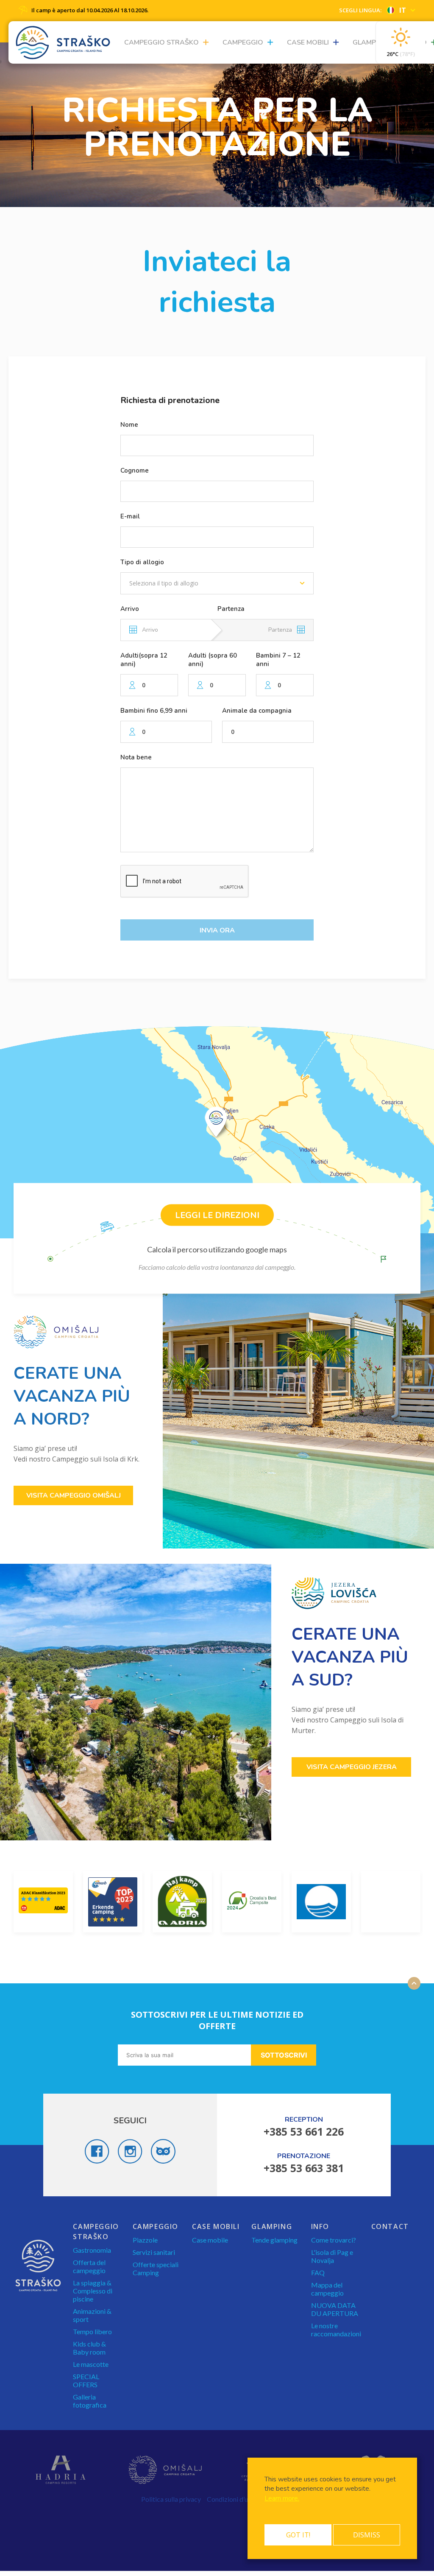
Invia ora (217, 930)
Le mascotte (91, 2364)
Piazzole (145, 2240)
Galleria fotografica (90, 2401)
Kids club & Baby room (89, 2348)
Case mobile (210, 2240)
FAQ (318, 2272)
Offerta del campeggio (89, 2266)
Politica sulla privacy (171, 2499)
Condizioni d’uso (231, 2499)
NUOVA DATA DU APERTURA (335, 2309)
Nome (129, 425)
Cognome (135, 470)
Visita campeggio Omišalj (74, 1495)
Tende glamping (274, 2240)
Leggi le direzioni (217, 1215)
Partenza (231, 609)
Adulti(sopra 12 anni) (144, 660)
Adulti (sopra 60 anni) (213, 660)
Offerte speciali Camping (156, 2268)
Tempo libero (92, 2331)
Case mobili (308, 42)
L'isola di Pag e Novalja (332, 2256)
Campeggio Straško (161, 42)
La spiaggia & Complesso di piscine (93, 2291)
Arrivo (130, 609)
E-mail (130, 516)
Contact (390, 2226)
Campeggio (243, 42)
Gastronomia (92, 2250)
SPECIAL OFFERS (86, 2380)
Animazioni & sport (92, 2315)
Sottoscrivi (284, 2055)
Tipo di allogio (142, 562)
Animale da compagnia (257, 711)
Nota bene (136, 757)
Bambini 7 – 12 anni (278, 660)
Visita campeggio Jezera (352, 1767)
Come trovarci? (334, 2240)
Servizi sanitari (154, 2252)
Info (320, 2226)
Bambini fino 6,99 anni (154, 711)
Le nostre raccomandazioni (336, 2330)
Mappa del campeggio (327, 2289)
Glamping (370, 42)
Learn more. (282, 2498)
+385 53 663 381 (304, 2168)
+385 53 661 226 (304, 2131)
